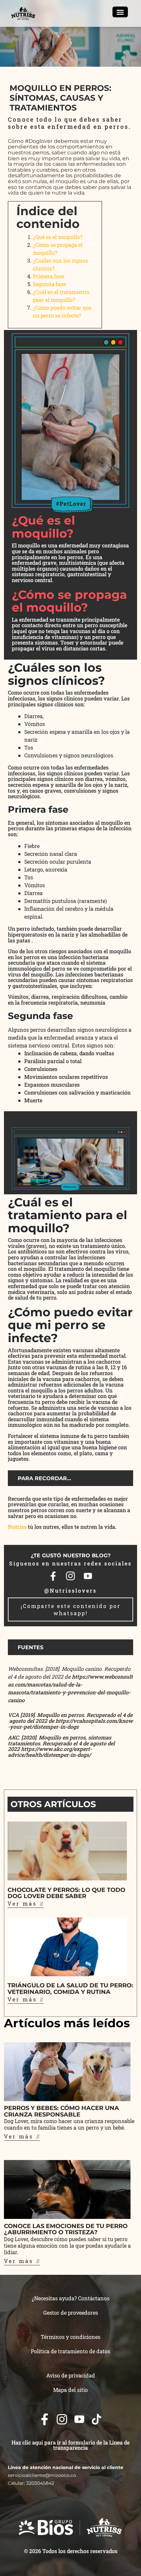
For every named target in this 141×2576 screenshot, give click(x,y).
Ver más (24, 1903)
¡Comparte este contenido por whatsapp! (71, 1609)
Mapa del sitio (70, 2390)
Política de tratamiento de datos (70, 2351)
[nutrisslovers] (24, 13)
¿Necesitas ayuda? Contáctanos (71, 2298)
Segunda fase (49, 284)
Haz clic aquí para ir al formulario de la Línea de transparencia (70, 2445)
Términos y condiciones (70, 2337)
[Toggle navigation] (120, 12)
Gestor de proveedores (71, 2313)
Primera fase (49, 276)
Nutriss (17, 1527)
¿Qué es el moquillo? (58, 237)
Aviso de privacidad (71, 2375)
